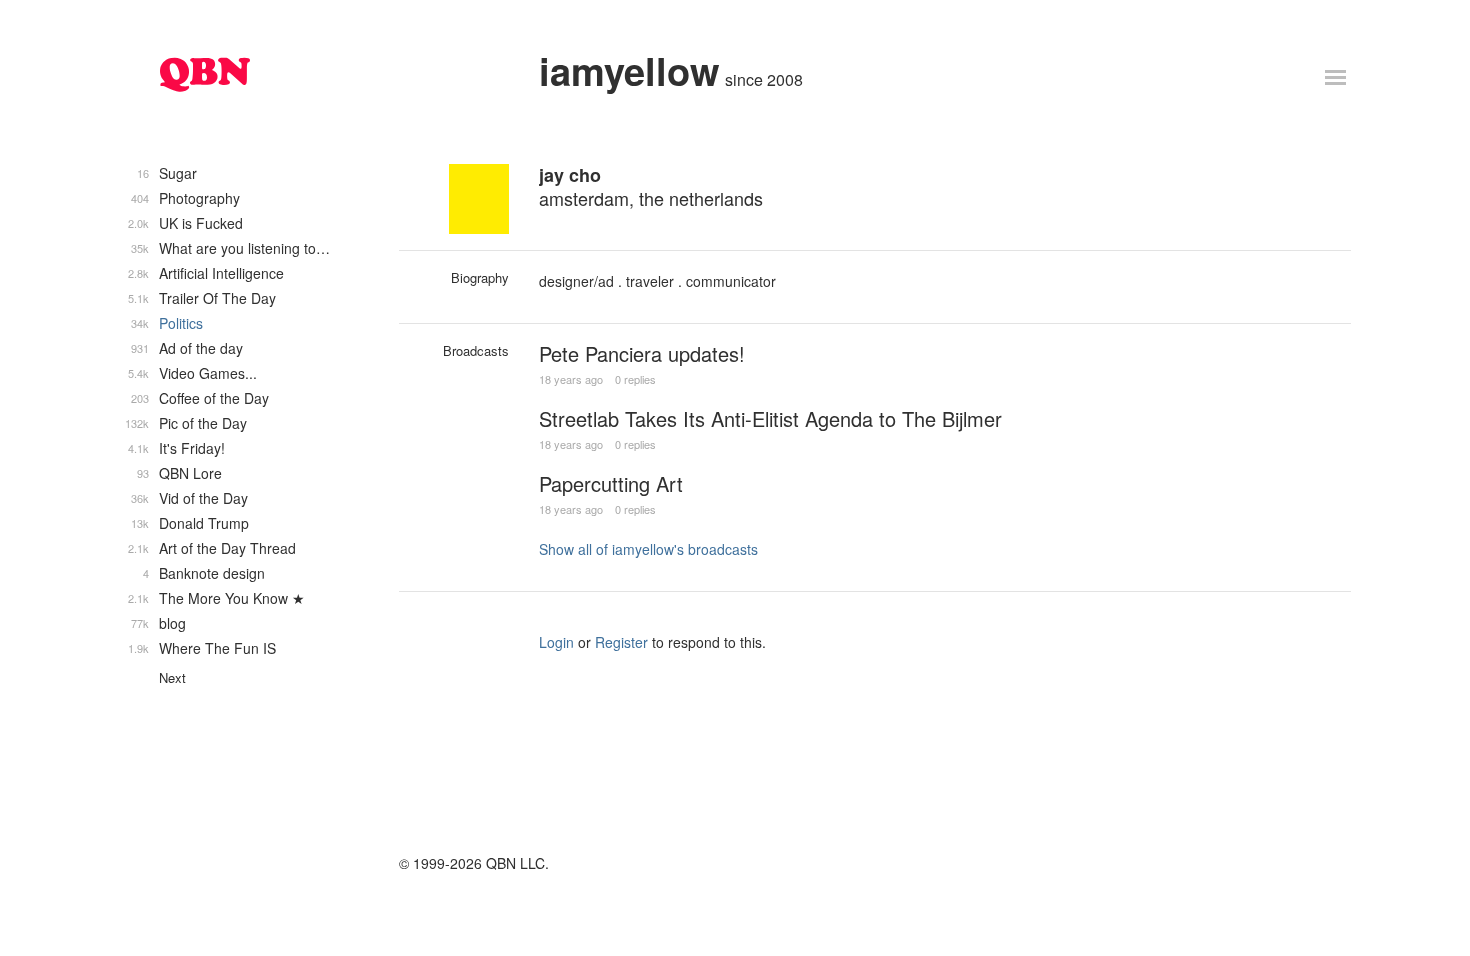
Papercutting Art (611, 483)
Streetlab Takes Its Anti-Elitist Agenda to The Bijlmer (770, 418)
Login (556, 642)
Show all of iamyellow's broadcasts (648, 549)
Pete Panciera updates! (642, 353)
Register (621, 642)
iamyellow (629, 70)
